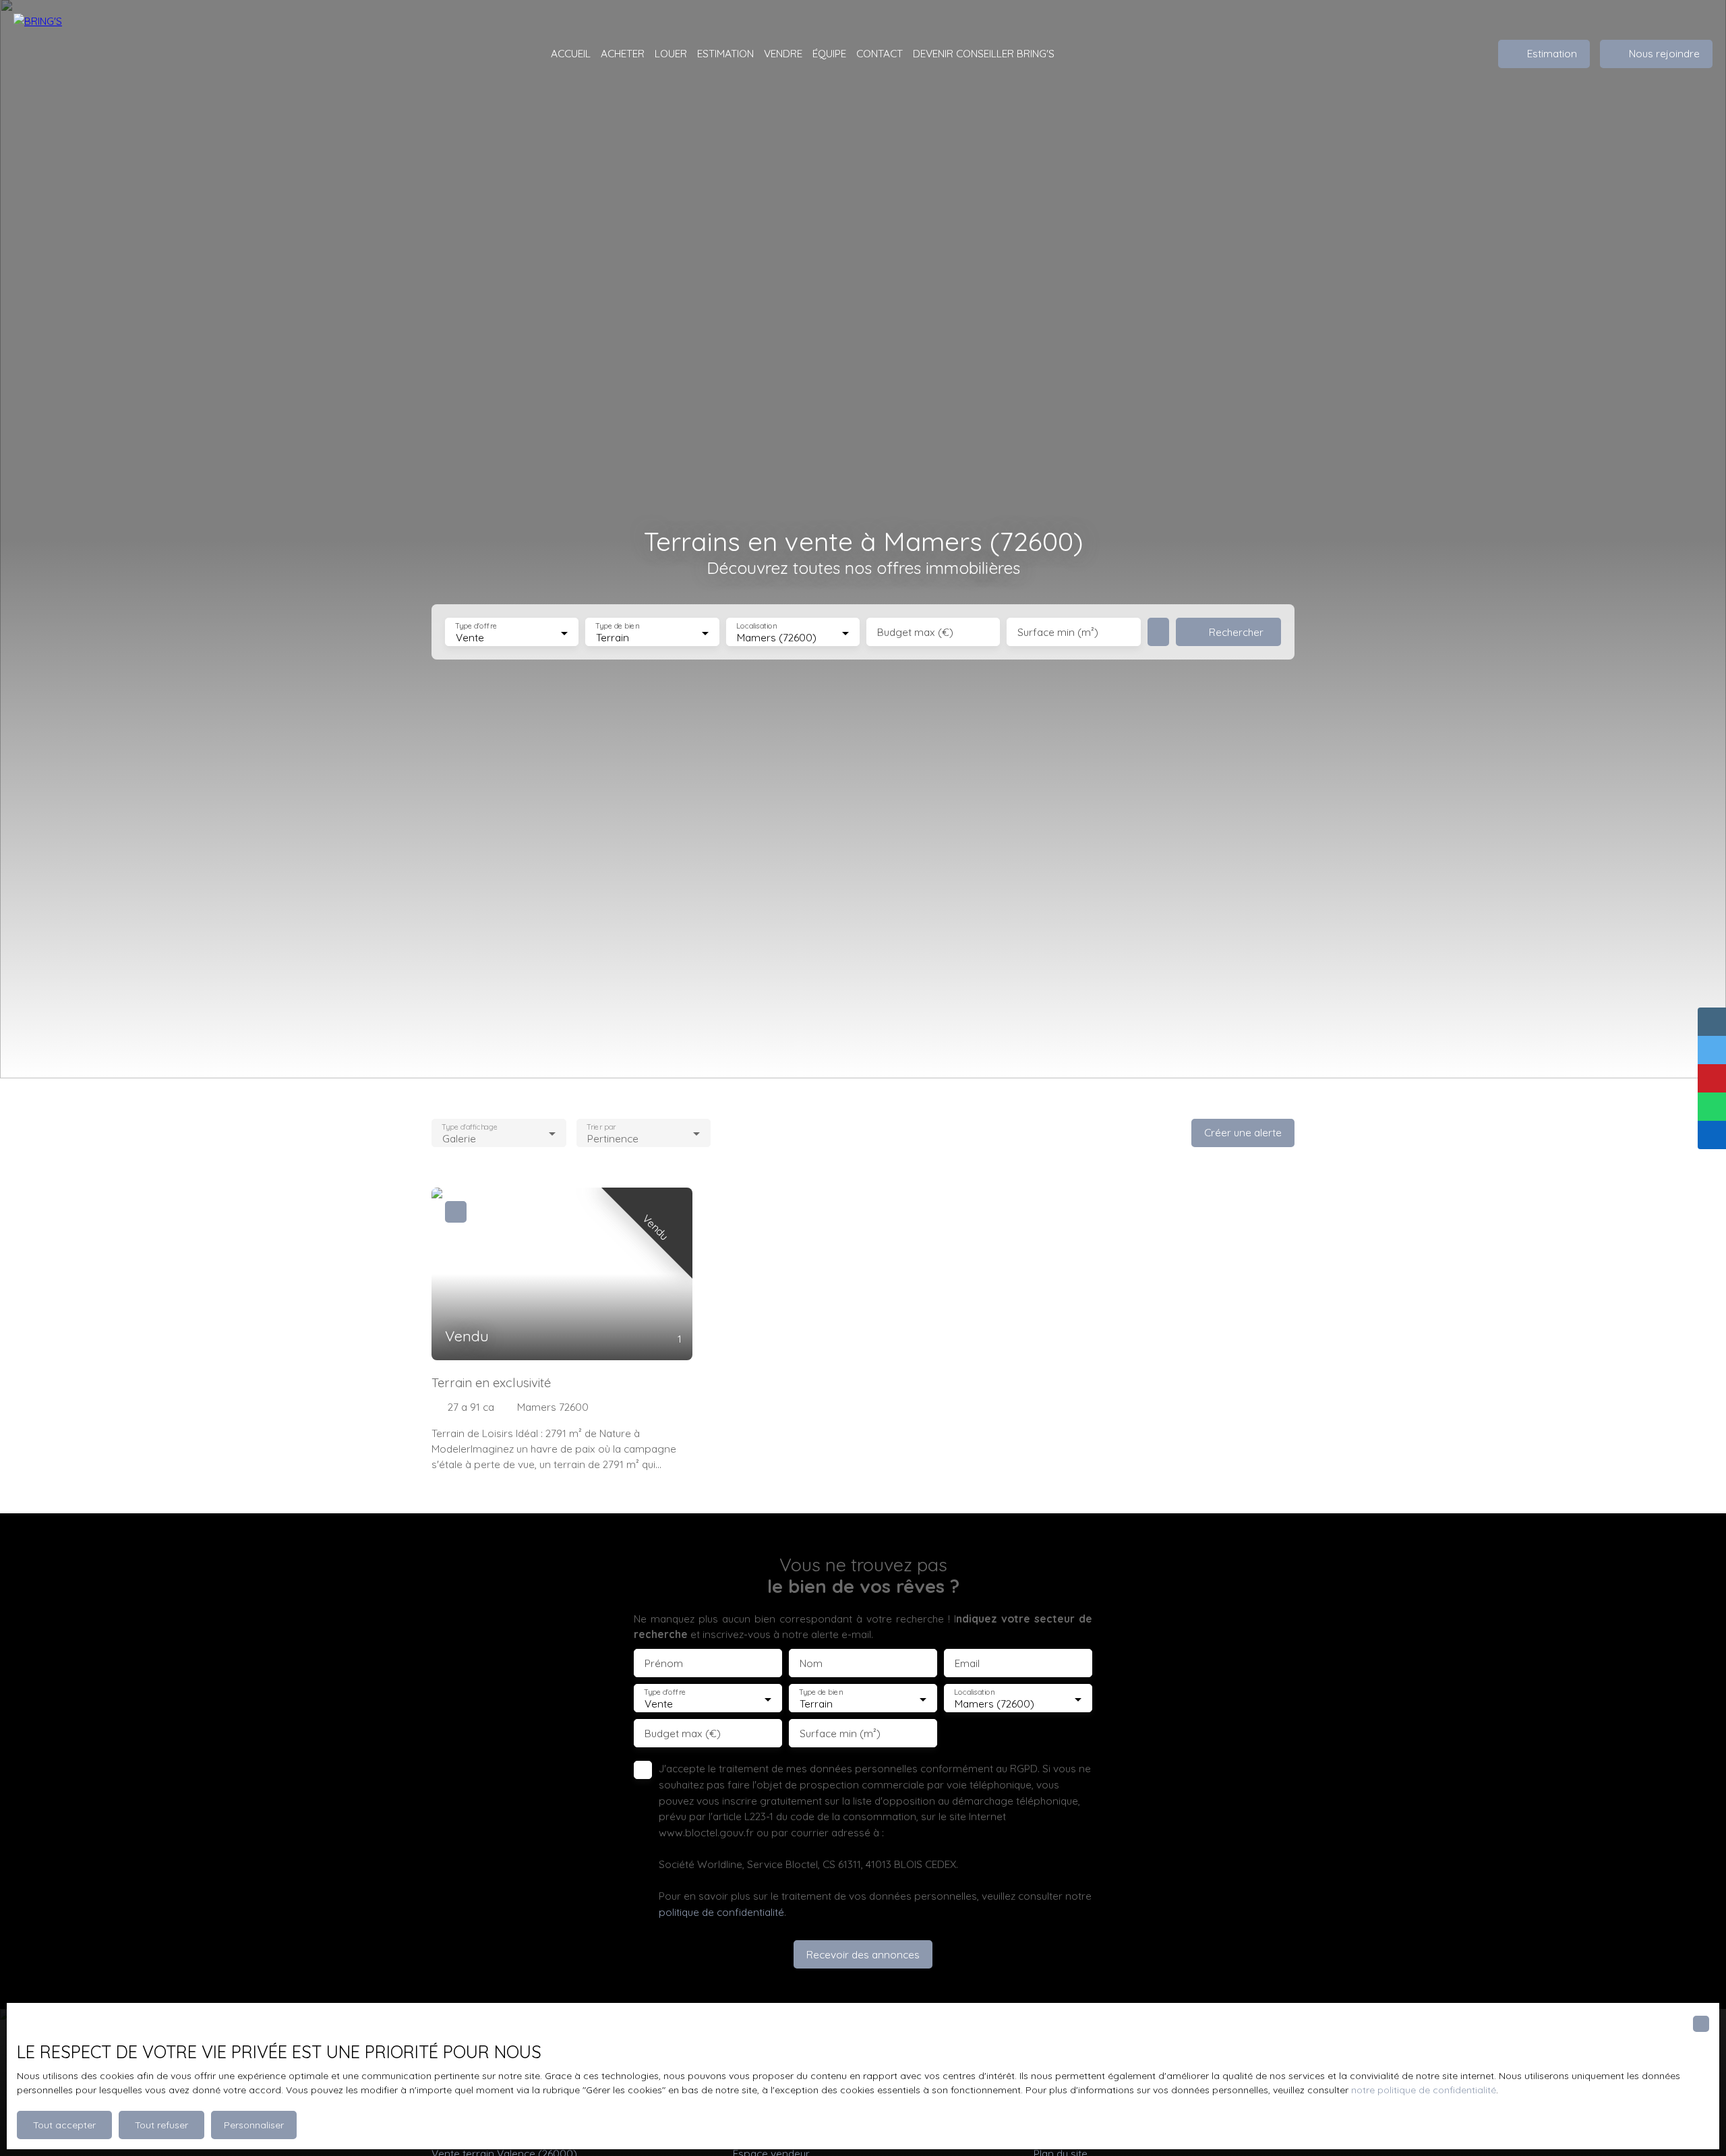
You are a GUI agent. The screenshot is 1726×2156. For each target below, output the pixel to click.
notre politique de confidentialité (1424, 2090)
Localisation (756, 626)
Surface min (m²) (1058, 632)
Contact (880, 53)
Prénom (664, 1663)
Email (967, 1663)
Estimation (725, 53)
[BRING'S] (81, 54)
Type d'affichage (470, 1127)
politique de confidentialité (721, 1912)
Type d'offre (476, 626)
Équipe (829, 53)
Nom (811, 1663)
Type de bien (618, 626)
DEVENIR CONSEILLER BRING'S (984, 53)
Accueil (571, 53)
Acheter (623, 53)
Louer (671, 53)
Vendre (783, 53)
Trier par (601, 1127)
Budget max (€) (915, 632)
